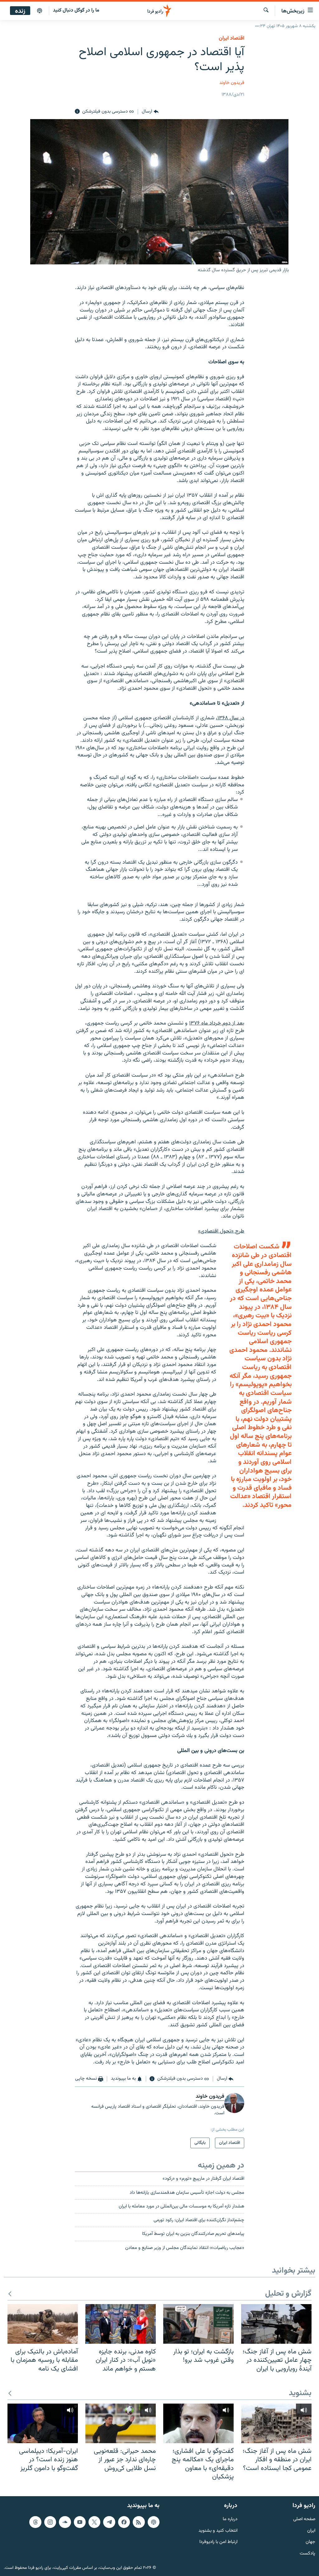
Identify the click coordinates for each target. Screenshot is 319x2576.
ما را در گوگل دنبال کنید (76, 10)
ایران (311, 2531)
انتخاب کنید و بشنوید (218, 2531)
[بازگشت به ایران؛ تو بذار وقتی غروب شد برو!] (198, 2324)
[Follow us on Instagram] (50, 2522)
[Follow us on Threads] (35, 2522)
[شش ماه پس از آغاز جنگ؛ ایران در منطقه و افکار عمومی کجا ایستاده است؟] (276, 2423)
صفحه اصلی (304, 2519)
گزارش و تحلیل (288, 2294)
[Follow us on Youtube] (80, 2522)
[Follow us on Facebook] (124, 2522)
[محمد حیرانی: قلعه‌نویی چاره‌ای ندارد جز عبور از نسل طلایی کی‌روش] (121, 2423)
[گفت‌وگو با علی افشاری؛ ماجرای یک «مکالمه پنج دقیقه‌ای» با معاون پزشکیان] (198, 2423)
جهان (310, 2542)
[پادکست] (40, 11)
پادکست (307, 2554)
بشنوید (300, 2393)
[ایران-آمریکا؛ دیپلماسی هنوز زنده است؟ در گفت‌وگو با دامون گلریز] (43, 2423)
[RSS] (139, 2522)
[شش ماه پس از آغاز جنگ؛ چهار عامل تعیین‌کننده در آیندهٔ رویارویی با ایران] (276, 2324)
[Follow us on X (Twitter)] (94, 2522)
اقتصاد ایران (231, 38)
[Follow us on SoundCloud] (65, 2522)
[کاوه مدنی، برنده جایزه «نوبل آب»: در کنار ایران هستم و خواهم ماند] (121, 2324)
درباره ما (230, 2519)
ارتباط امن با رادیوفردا (218, 2542)
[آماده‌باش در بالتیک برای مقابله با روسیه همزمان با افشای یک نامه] (43, 2324)
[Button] (150, 112)
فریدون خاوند (232, 83)
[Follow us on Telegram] (109, 2522)
